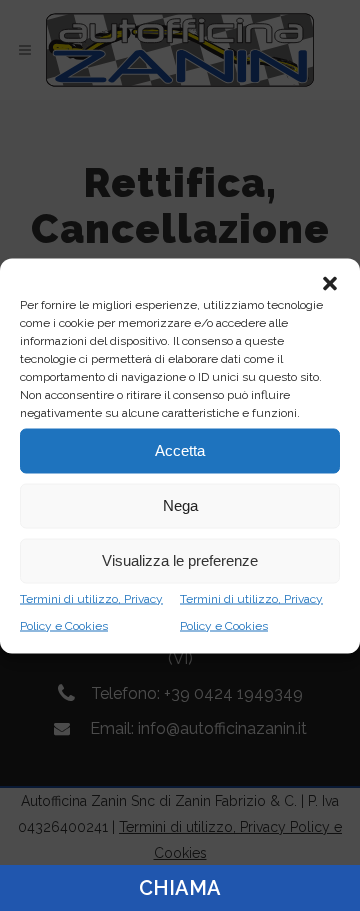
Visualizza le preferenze (180, 560)
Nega (180, 505)
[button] (330, 283)
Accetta (180, 450)
